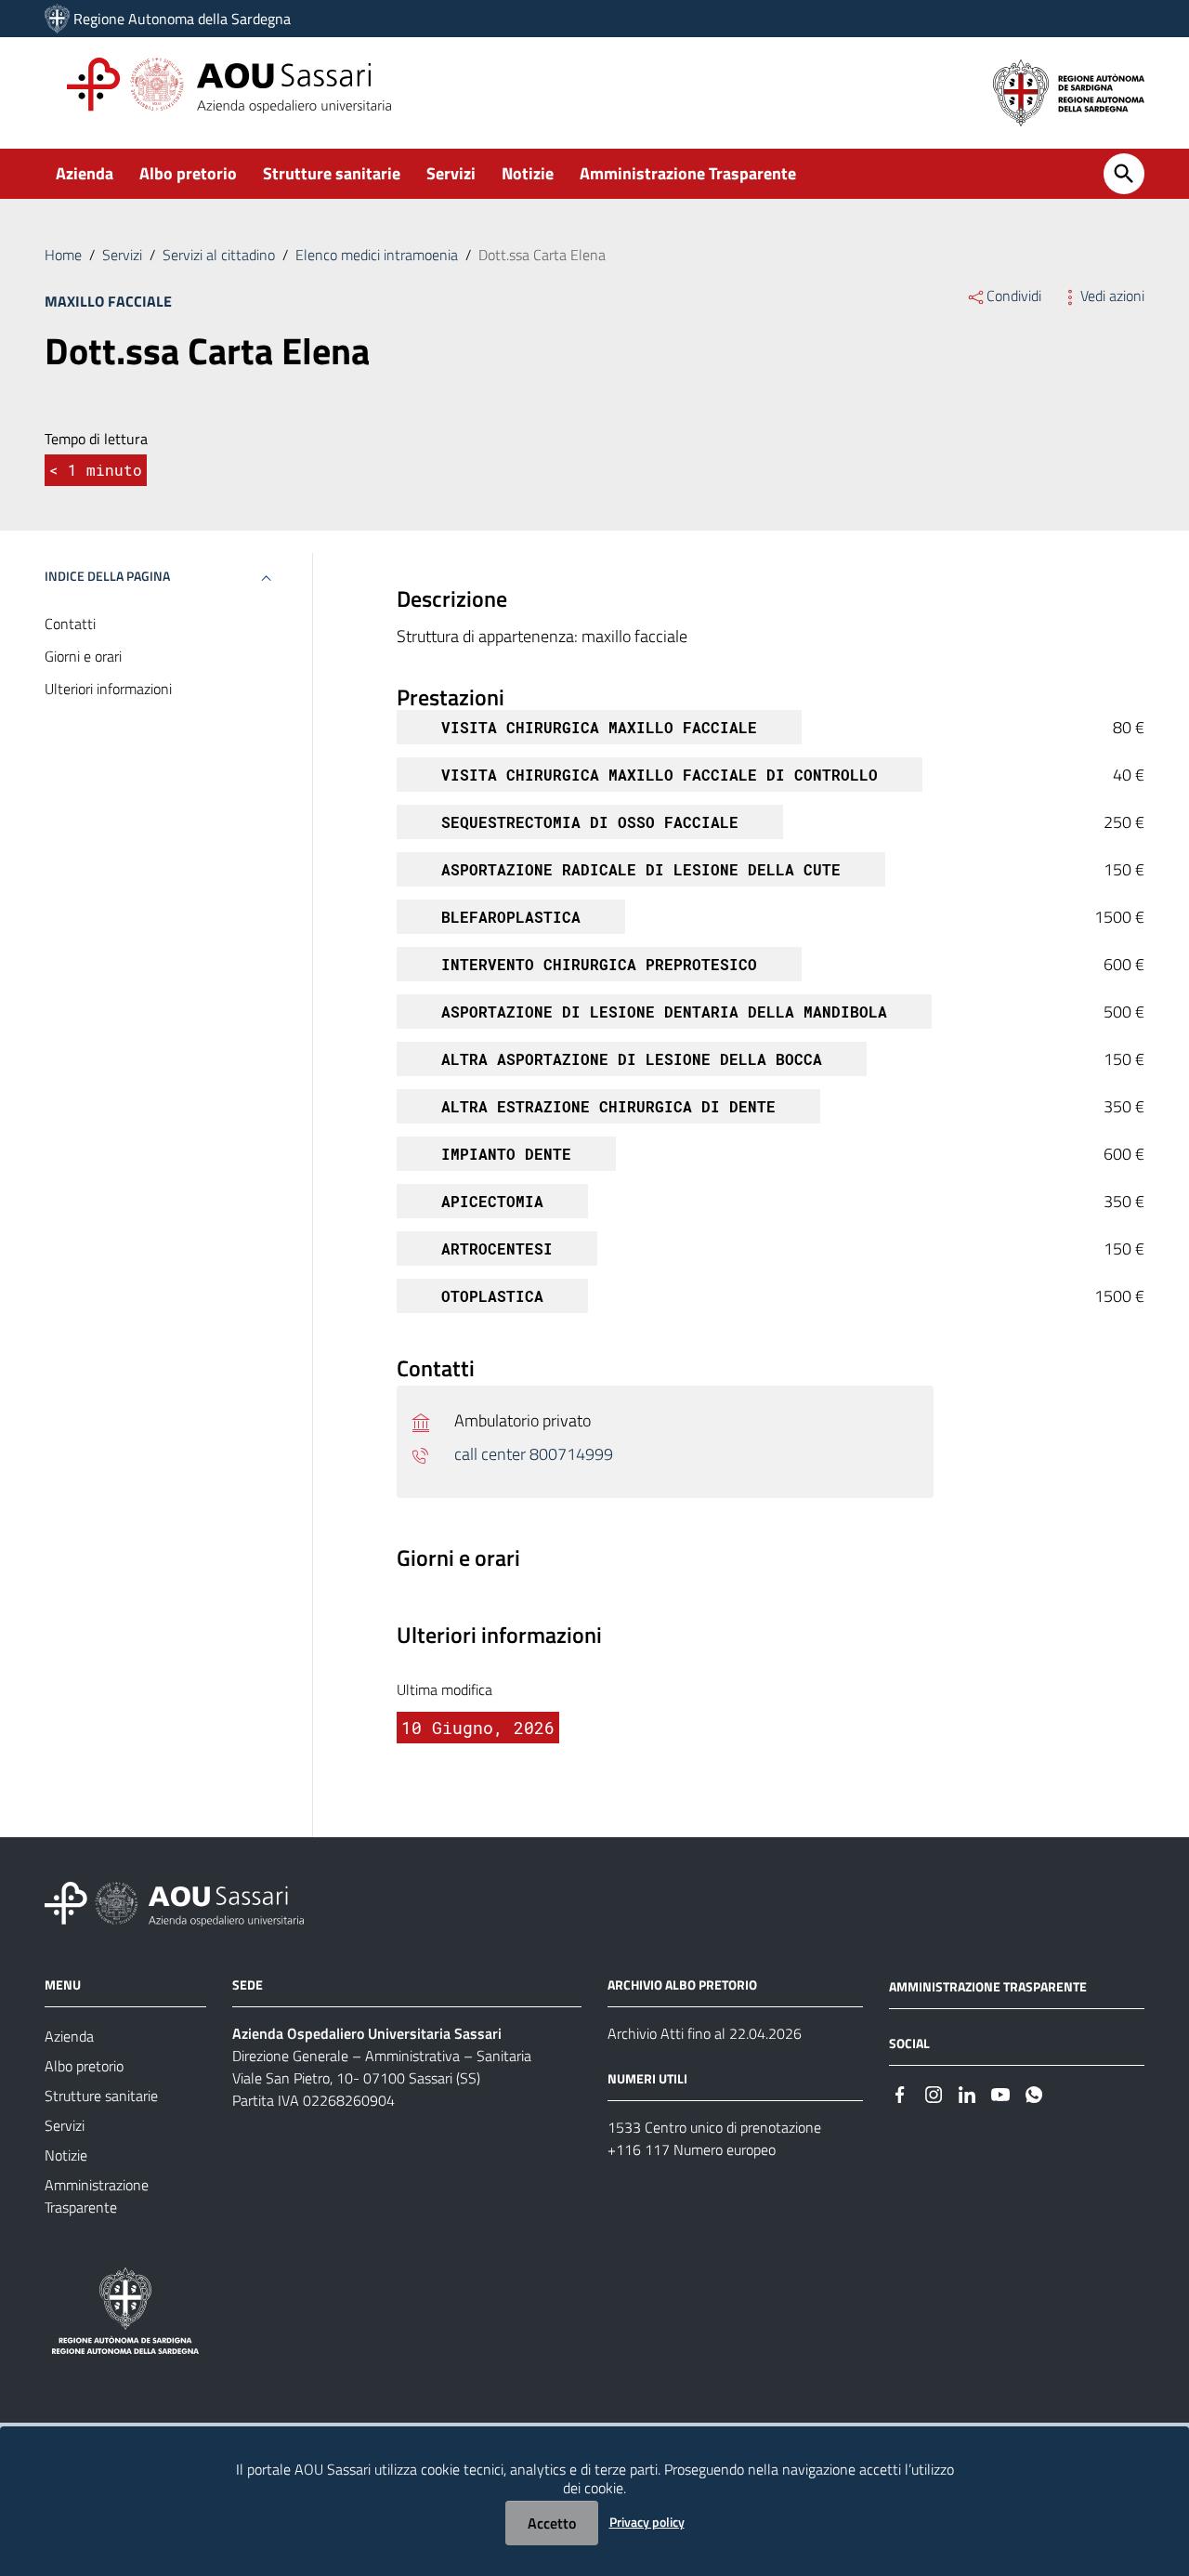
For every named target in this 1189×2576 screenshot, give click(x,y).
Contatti (70, 624)
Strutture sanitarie (332, 173)
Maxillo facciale (108, 301)
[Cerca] (1124, 174)
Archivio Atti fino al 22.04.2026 (705, 2033)
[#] (900, 2093)
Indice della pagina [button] (107, 576)
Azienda (85, 173)
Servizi (451, 173)
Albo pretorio (188, 173)
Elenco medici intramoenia (377, 255)
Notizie (528, 173)
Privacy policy (647, 2522)
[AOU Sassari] (57, 19)
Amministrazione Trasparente (688, 173)
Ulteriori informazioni (108, 689)
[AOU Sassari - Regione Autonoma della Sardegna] (174, 1903)
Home (63, 255)
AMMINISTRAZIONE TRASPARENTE (988, 1986)
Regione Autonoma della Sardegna (182, 19)
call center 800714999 (534, 1454)
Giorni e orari (83, 656)
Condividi (1014, 296)
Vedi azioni (1112, 296)
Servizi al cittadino (219, 255)
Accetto (552, 2523)
